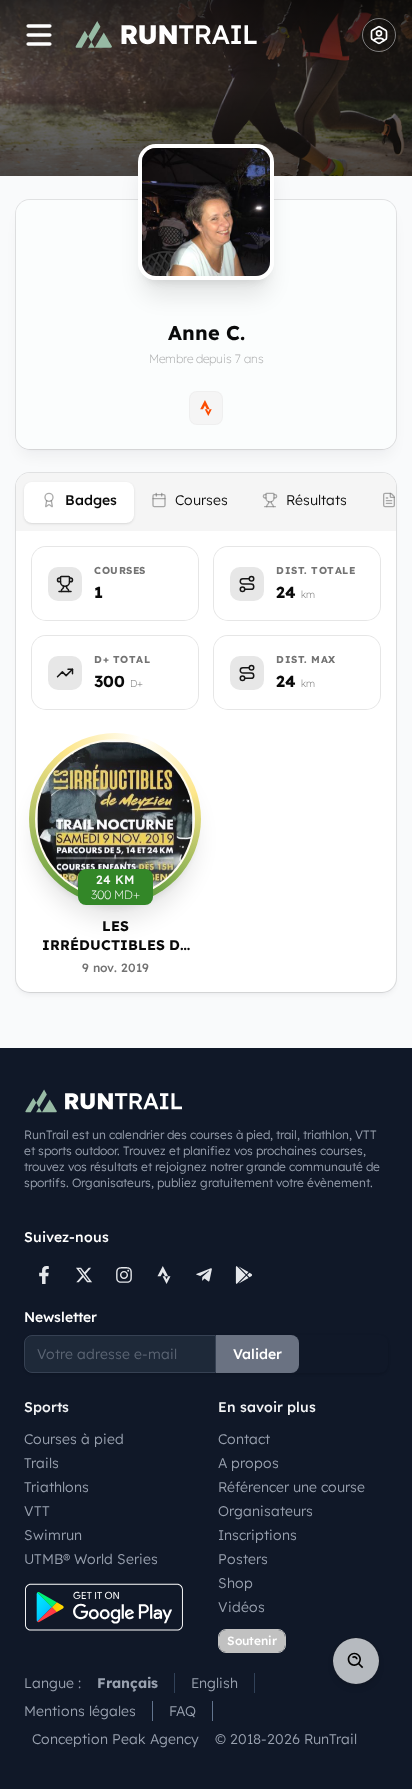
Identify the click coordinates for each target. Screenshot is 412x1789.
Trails (41, 1463)
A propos (248, 1463)
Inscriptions (257, 1535)
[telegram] (204, 1275)
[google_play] (244, 1275)
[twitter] (84, 1275)
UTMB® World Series (91, 1559)
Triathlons (56, 1487)
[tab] (79, 502)
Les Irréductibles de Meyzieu (115, 936)
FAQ (182, 1711)
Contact (244, 1439)
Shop (235, 1583)
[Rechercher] (356, 1661)
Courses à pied (74, 1439)
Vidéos (241, 1607)
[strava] (164, 1275)
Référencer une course (291, 1487)
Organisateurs (265, 1511)
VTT (37, 1511)
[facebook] (44, 1275)
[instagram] (124, 1275)
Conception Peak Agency (115, 1739)
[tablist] (206, 502)
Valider (257, 1354)
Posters (243, 1559)
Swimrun (53, 1535)
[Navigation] (39, 35)
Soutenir (252, 1640)
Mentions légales (80, 1711)
